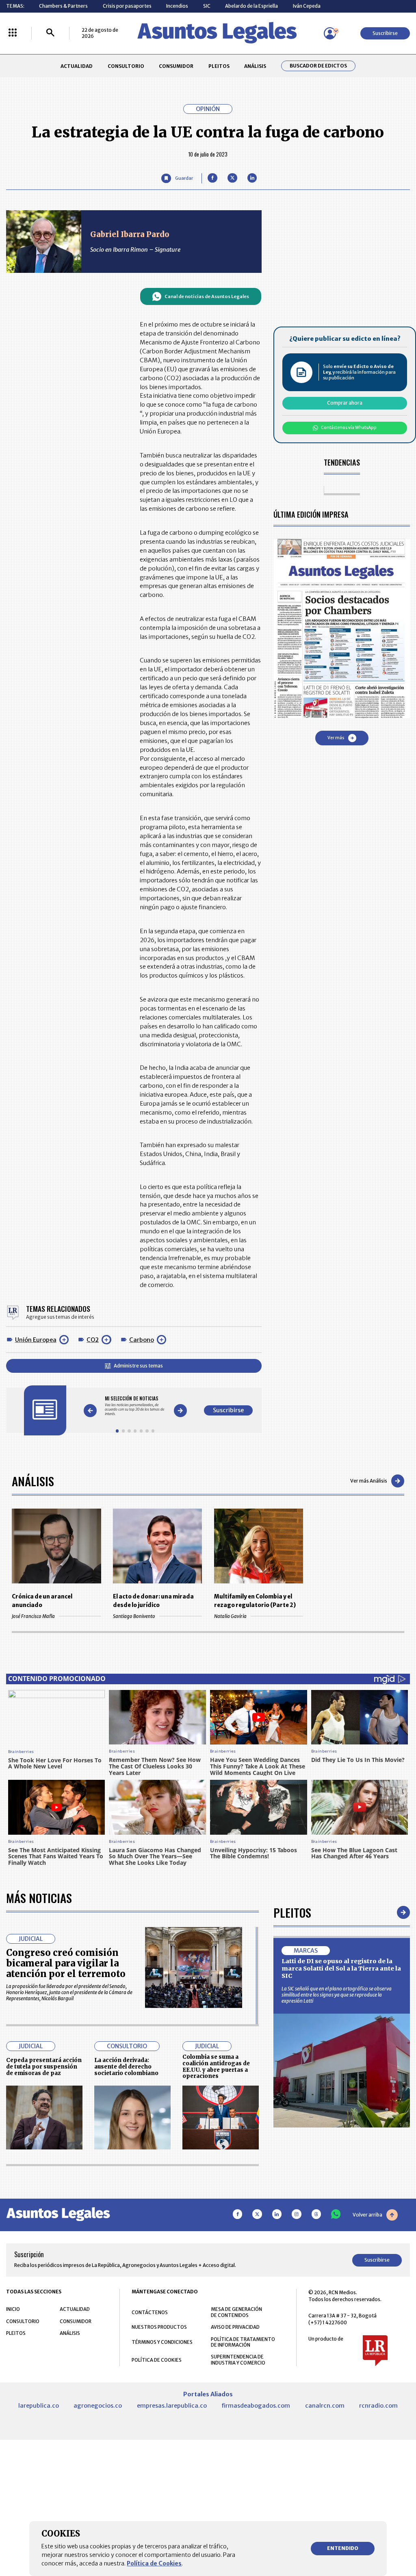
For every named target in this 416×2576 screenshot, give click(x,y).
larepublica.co (39, 2406)
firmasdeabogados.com (256, 2406)
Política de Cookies (154, 2563)
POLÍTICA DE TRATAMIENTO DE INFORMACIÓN (243, 2342)
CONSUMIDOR (176, 66)
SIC (207, 6)
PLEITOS (219, 66)
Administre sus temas (138, 1366)
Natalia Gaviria (230, 1616)
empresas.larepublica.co (172, 2406)
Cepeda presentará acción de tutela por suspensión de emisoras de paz (44, 2067)
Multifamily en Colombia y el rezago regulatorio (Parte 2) (255, 1601)
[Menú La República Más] (13, 33)
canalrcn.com (325, 2406)
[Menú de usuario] (330, 33)
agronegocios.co (98, 2406)
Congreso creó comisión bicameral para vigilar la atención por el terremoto (66, 1963)
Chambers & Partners (63, 6)
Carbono (142, 1340)
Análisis (33, 1481)
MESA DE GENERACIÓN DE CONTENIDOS (236, 2312)
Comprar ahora (345, 403)
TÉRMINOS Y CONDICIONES (162, 2342)
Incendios (177, 6)
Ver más (336, 738)
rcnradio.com (378, 2406)
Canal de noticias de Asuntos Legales (207, 296)
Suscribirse (385, 33)
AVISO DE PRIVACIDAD (235, 2327)
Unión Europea (36, 1340)
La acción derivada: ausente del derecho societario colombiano (126, 2067)
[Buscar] (50, 33)
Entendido (343, 2548)
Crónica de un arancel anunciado (42, 1601)
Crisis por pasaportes (127, 6)
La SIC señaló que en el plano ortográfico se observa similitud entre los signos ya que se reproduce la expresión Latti (337, 1995)
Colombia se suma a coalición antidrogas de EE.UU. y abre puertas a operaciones (216, 2066)
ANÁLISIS (255, 66)
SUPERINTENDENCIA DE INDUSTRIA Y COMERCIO (238, 2360)
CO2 (93, 1340)
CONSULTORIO (126, 66)
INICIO (13, 2309)
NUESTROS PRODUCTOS (159, 2327)
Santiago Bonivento (134, 1616)
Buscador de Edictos (318, 66)
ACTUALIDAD (77, 66)
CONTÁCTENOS (150, 2312)
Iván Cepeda (307, 6)
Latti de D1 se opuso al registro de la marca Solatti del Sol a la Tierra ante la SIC (341, 1968)
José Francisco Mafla (33, 1616)
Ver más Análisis (369, 1481)
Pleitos (292, 1912)
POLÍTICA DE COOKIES (157, 2360)
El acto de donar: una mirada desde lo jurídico (153, 1601)
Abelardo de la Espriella (251, 6)
